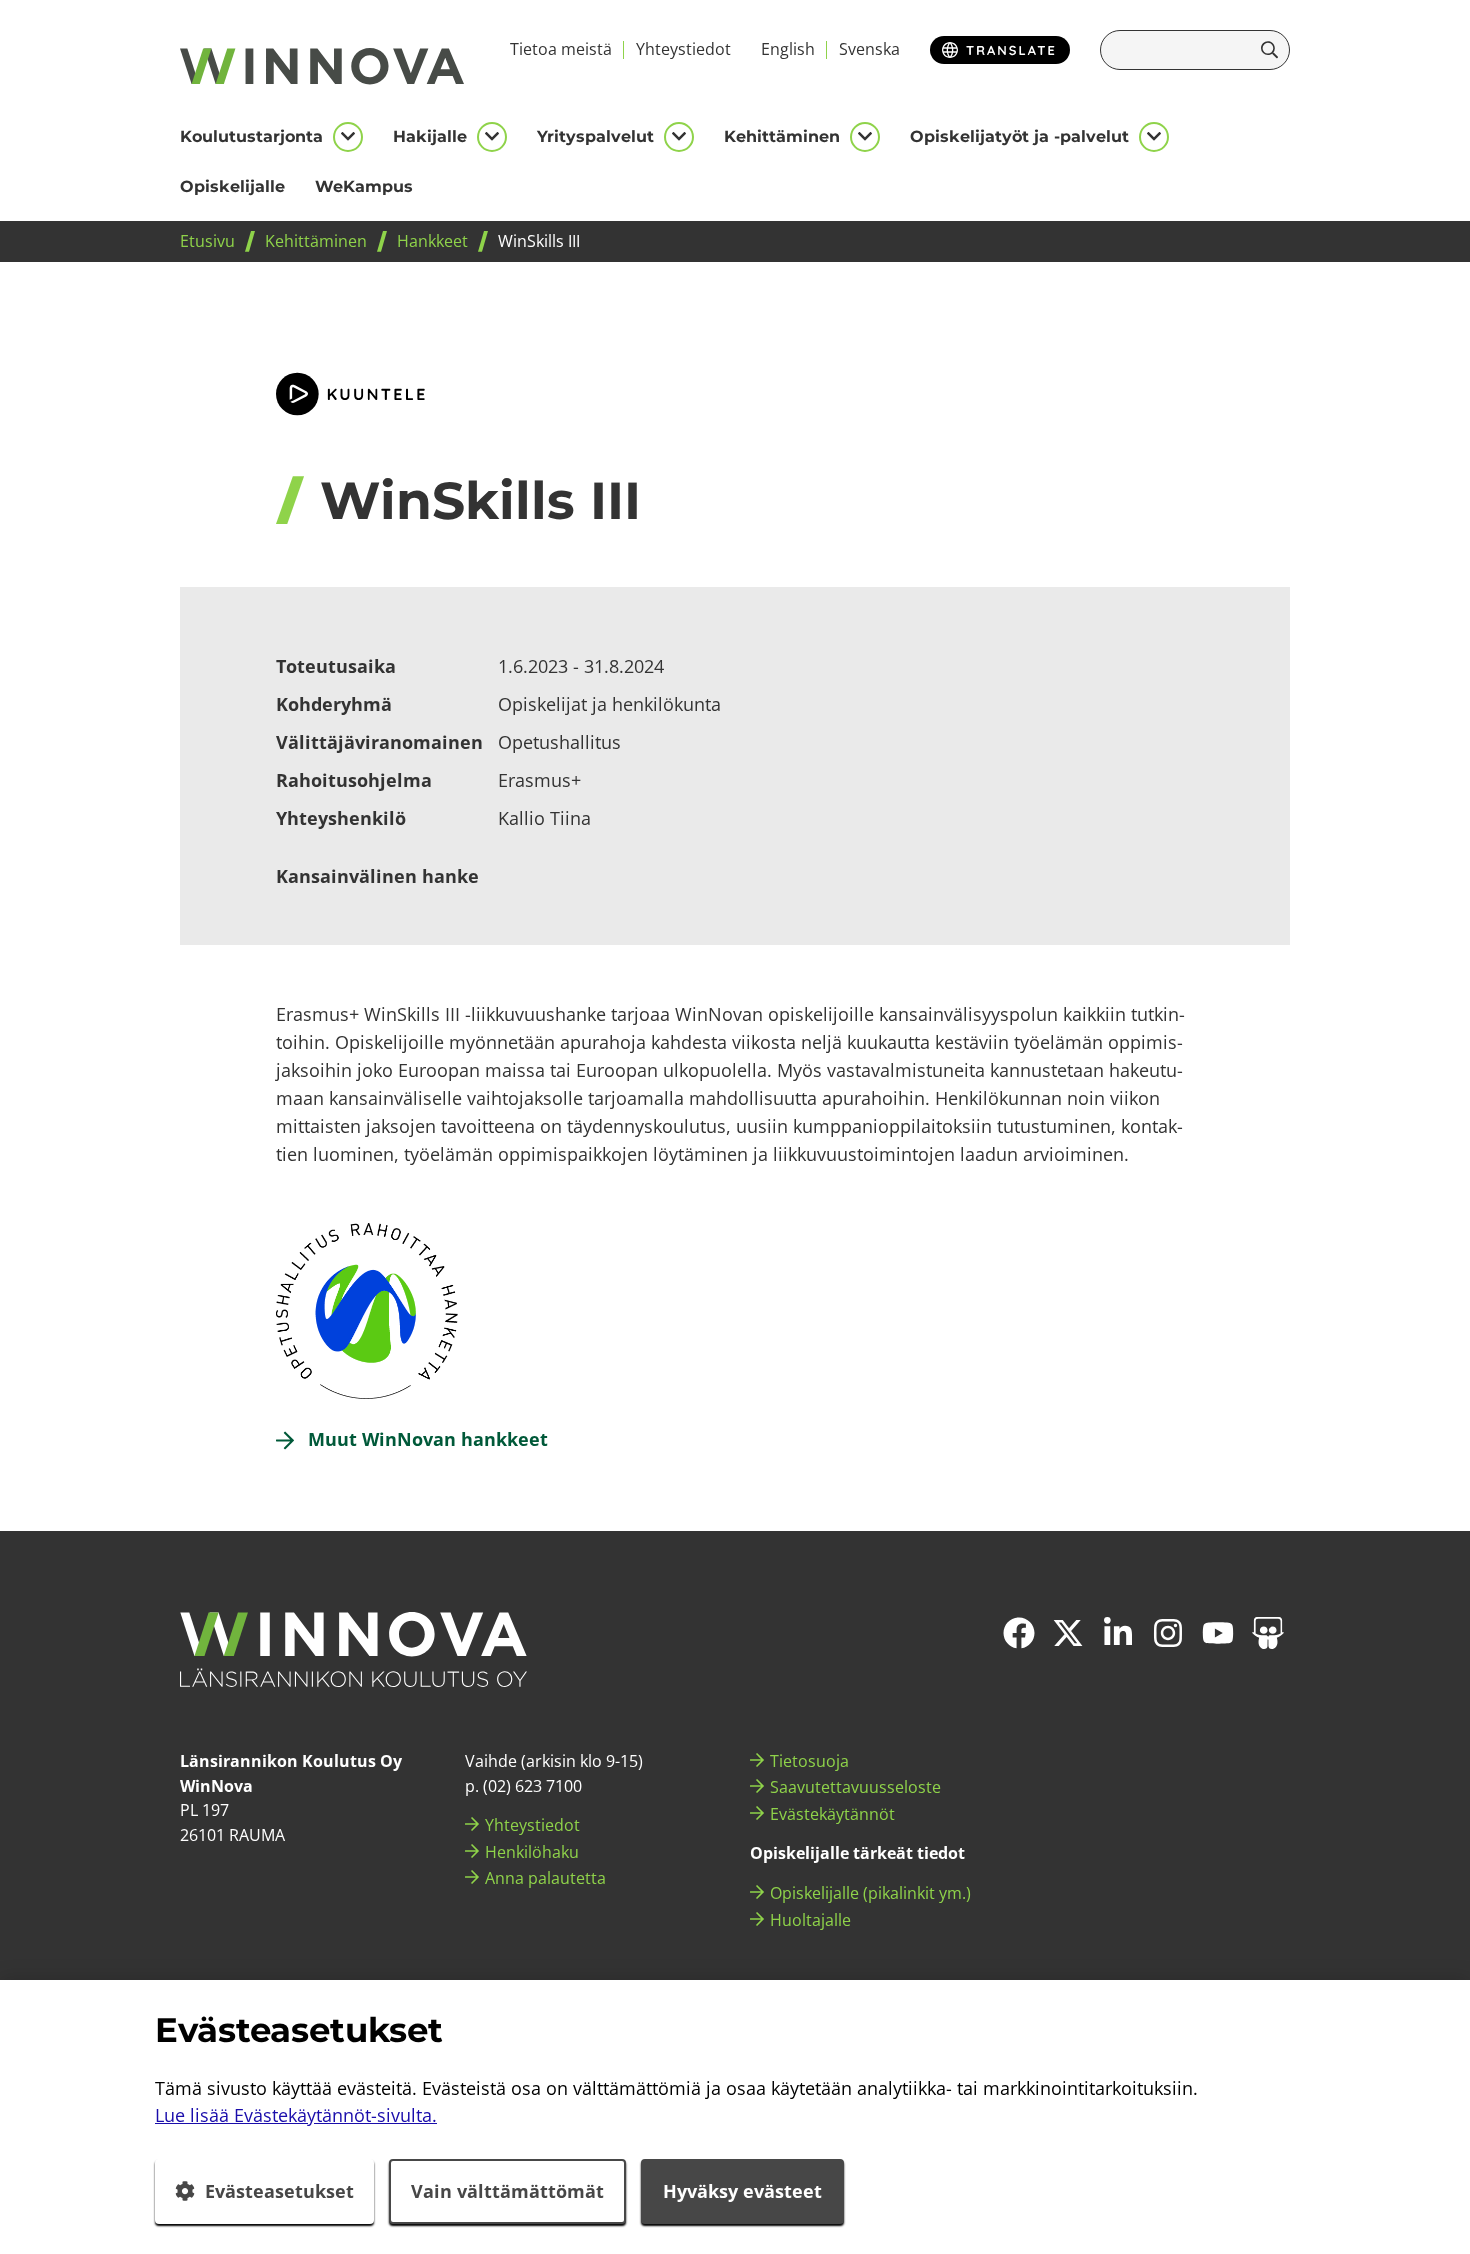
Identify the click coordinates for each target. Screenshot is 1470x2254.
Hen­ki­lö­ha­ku (532, 1852)
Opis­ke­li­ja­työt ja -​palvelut (1019, 136)
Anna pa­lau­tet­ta (545, 1878)
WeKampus (364, 186)
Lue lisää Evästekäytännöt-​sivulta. (296, 2115)
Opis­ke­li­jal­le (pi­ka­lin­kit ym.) (870, 1893)
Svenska (869, 49)
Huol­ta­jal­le (810, 1920)
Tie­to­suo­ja (809, 1761)
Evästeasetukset (279, 2191)
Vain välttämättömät (507, 2191)
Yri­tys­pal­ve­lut (595, 136)
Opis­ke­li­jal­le (232, 186)
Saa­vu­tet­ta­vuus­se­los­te (855, 1787)
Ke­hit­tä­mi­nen (782, 136)
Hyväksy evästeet (742, 2191)
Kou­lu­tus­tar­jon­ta (251, 136)
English (788, 49)
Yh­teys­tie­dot (683, 49)
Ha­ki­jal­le (430, 136)
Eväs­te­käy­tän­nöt (832, 1814)
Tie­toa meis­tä (561, 49)
